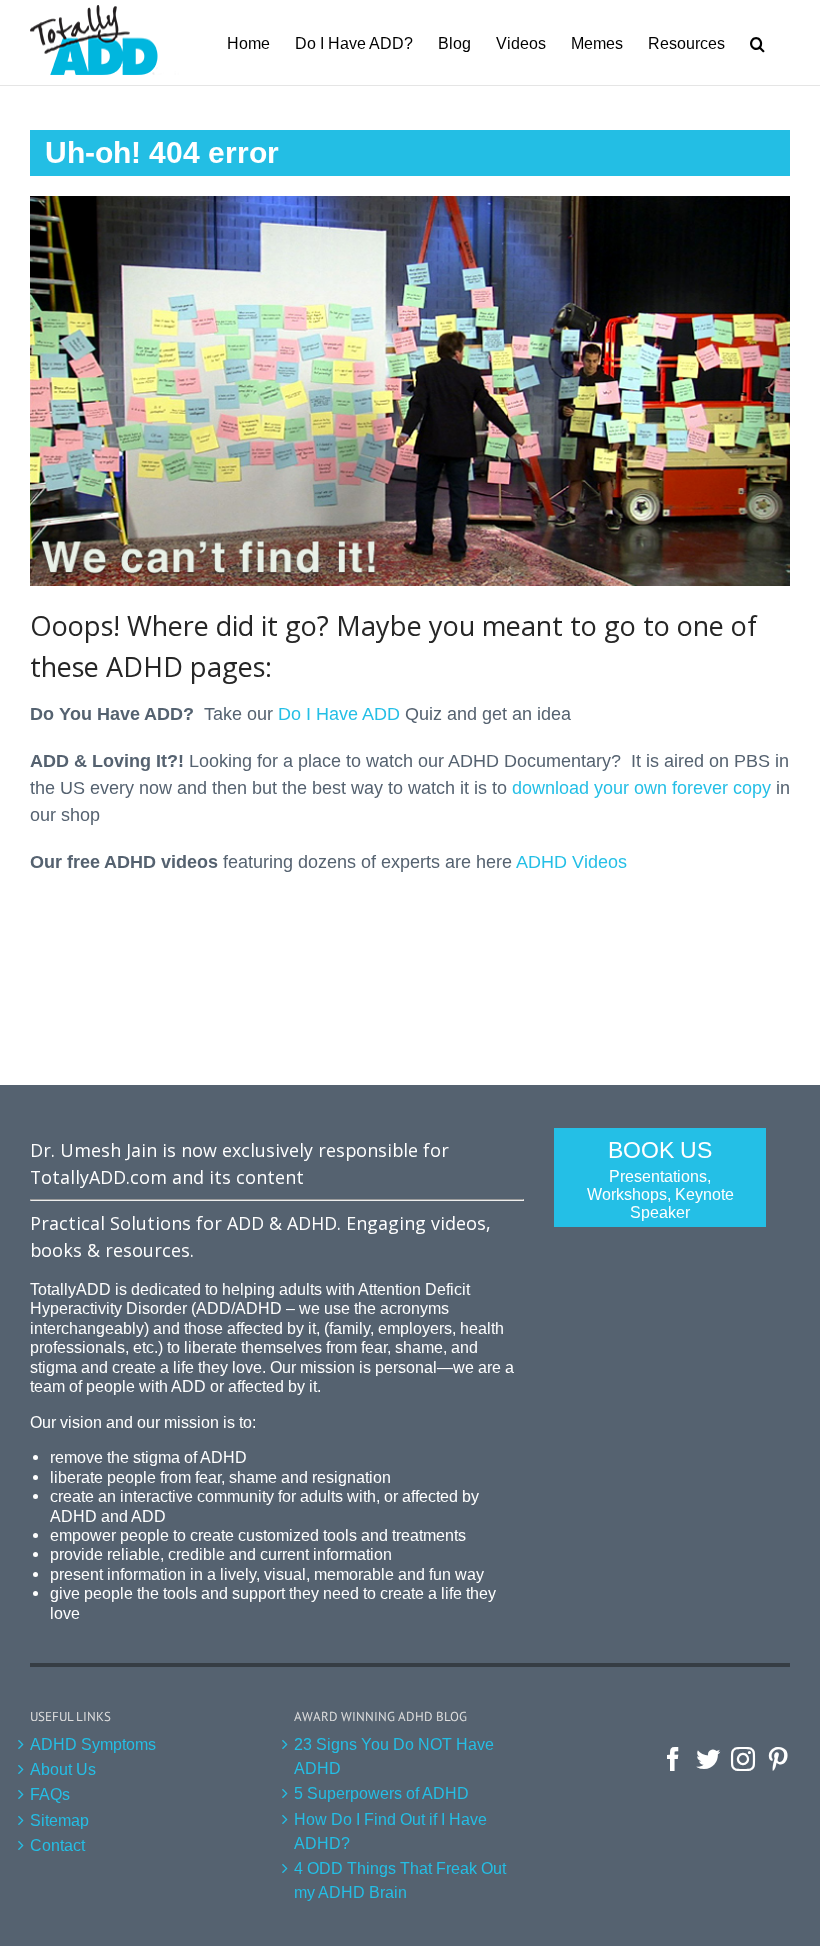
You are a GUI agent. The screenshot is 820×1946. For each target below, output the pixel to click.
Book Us (660, 1179)
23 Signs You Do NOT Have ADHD (394, 1756)
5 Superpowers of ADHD (381, 1793)
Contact (57, 1845)
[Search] (757, 42)
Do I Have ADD (339, 714)
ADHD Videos (571, 862)
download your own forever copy (641, 788)
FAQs (50, 1794)
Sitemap (59, 1820)
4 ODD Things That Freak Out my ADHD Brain (400, 1880)
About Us (63, 1769)
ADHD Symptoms (93, 1744)
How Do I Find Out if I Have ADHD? (390, 1831)
